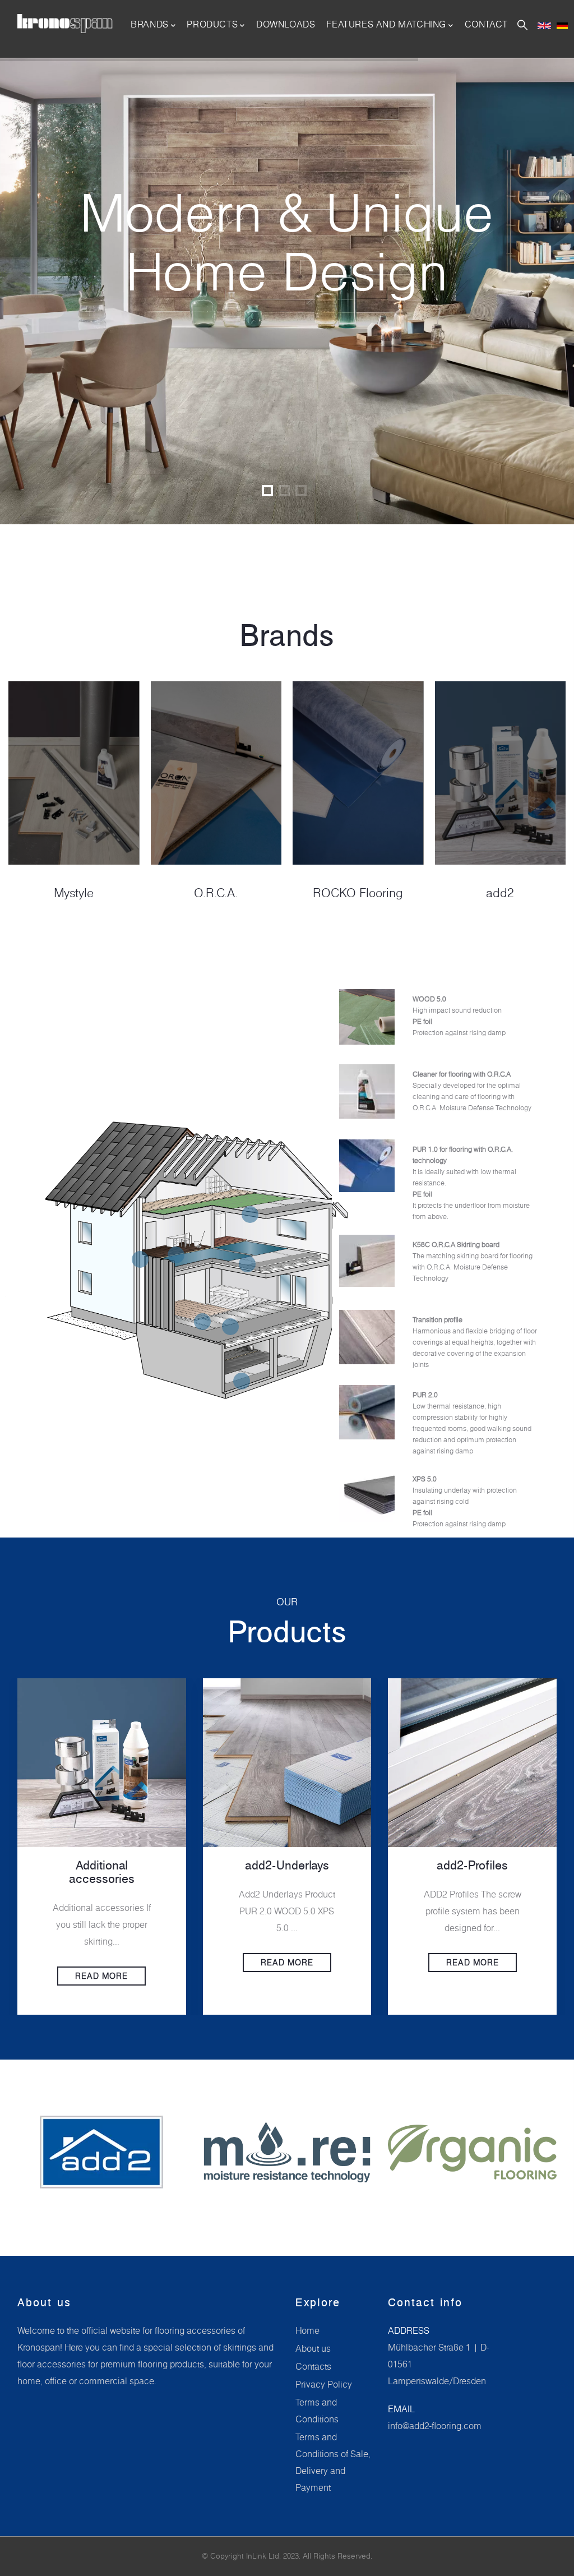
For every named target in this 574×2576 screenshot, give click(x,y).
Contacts (313, 2366)
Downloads (286, 24)
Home (307, 2330)
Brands (150, 24)
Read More (104, 1963)
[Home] (65, 24)
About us (313, 2348)
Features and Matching (386, 24)
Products (212, 24)
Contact (486, 24)
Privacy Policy (324, 2384)
